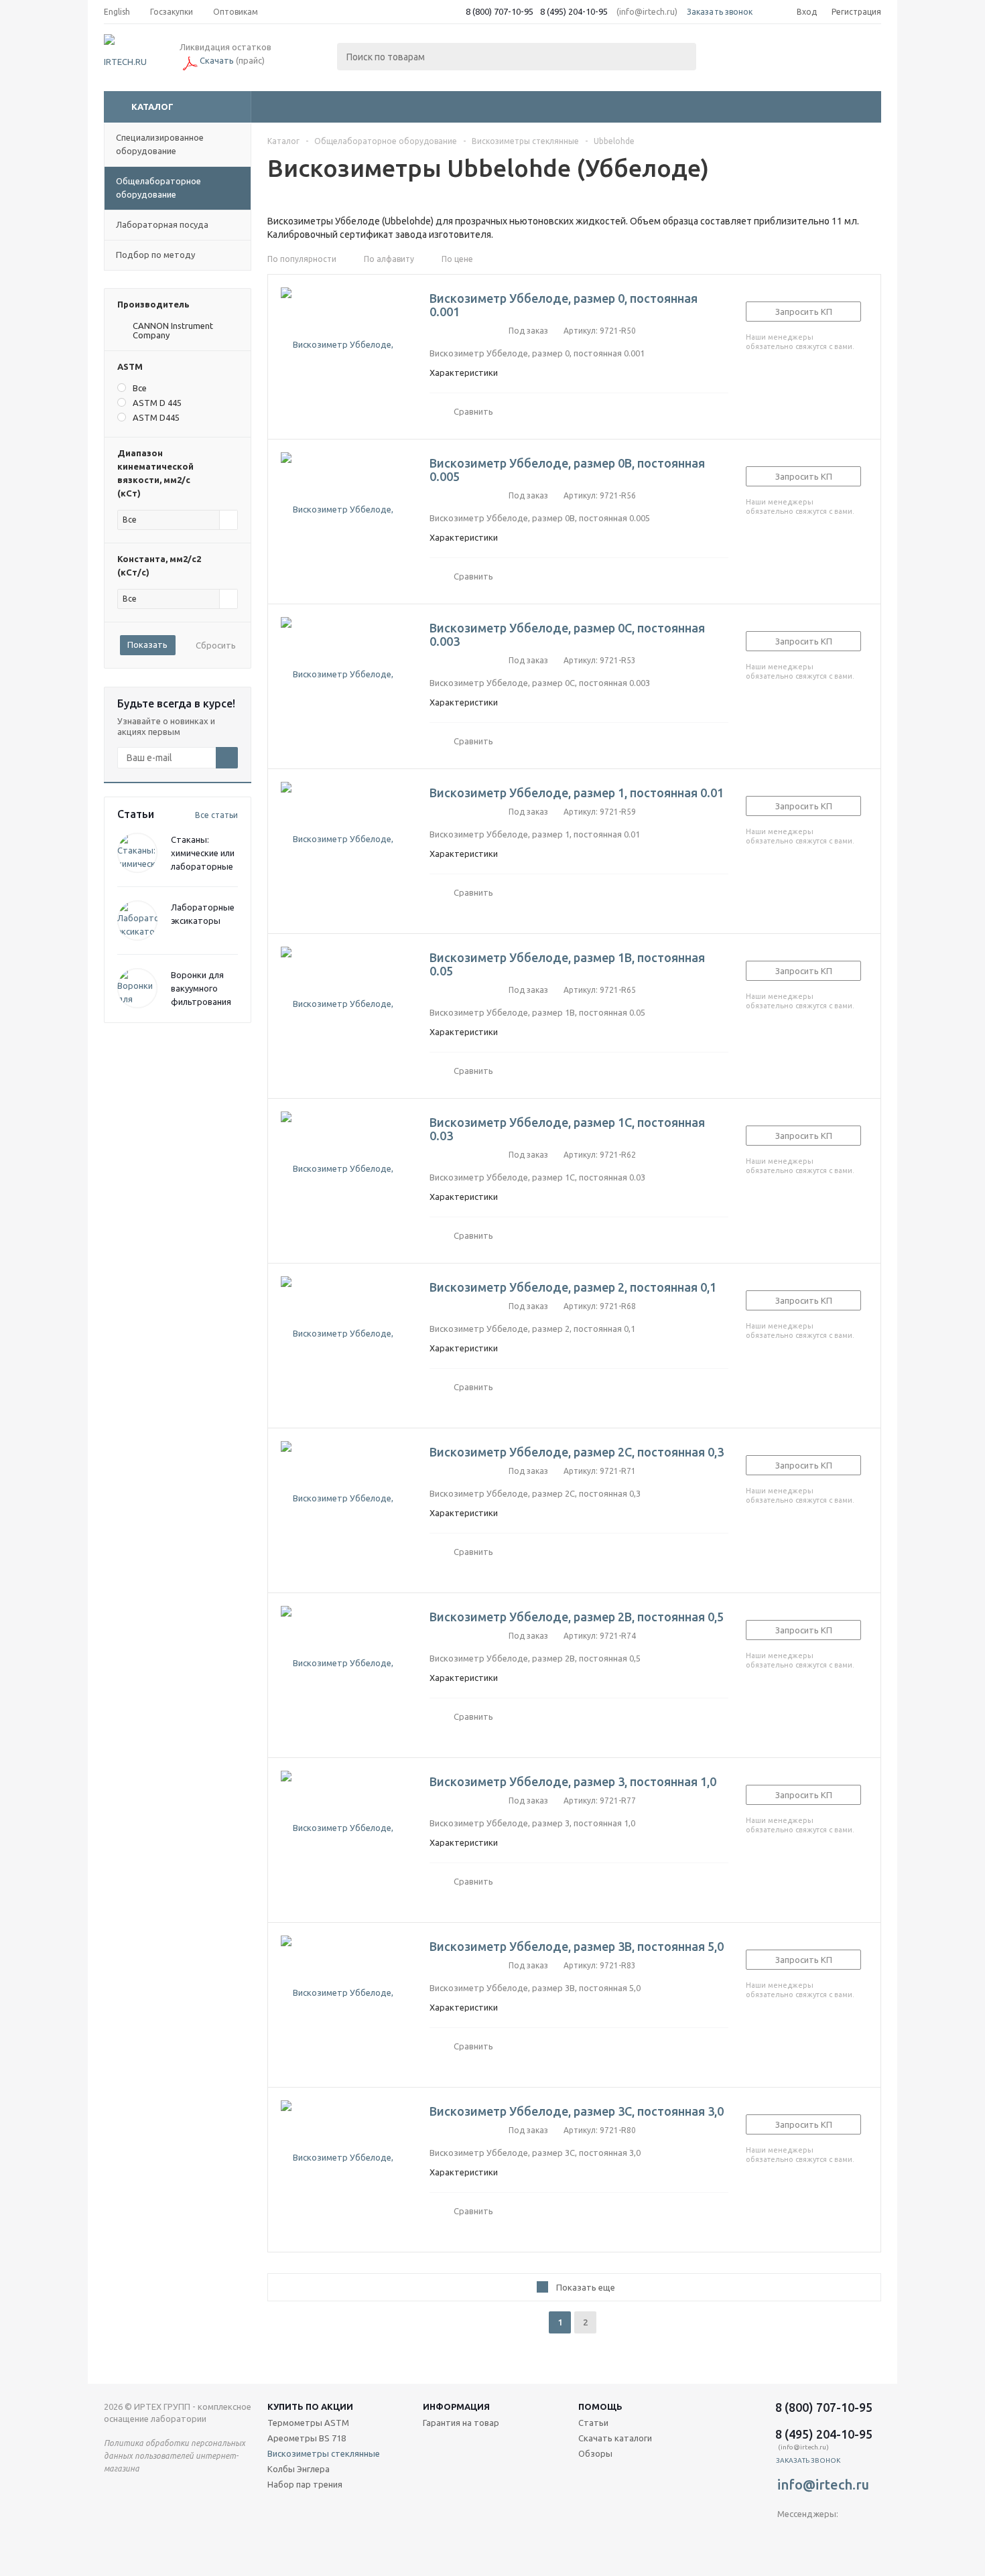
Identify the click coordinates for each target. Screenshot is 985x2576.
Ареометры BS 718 (307, 2438)
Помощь (600, 2406)
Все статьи (216, 815)
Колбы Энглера (299, 2469)
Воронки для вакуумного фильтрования (201, 988)
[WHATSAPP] (843, 2536)
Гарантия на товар (461, 2423)
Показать (147, 645)
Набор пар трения (305, 2484)
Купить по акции (310, 2406)
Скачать (217, 60)
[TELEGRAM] (788, 2536)
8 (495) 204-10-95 (574, 11)
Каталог (152, 107)
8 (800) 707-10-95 (500, 11)
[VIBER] (815, 2536)
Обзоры (595, 2453)
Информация (456, 2406)
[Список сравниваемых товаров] (734, 58)
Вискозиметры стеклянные (324, 2453)
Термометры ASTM (308, 2423)
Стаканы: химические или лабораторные (203, 853)
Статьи (593, 2423)
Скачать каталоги (615, 2438)
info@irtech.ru (823, 2485)
